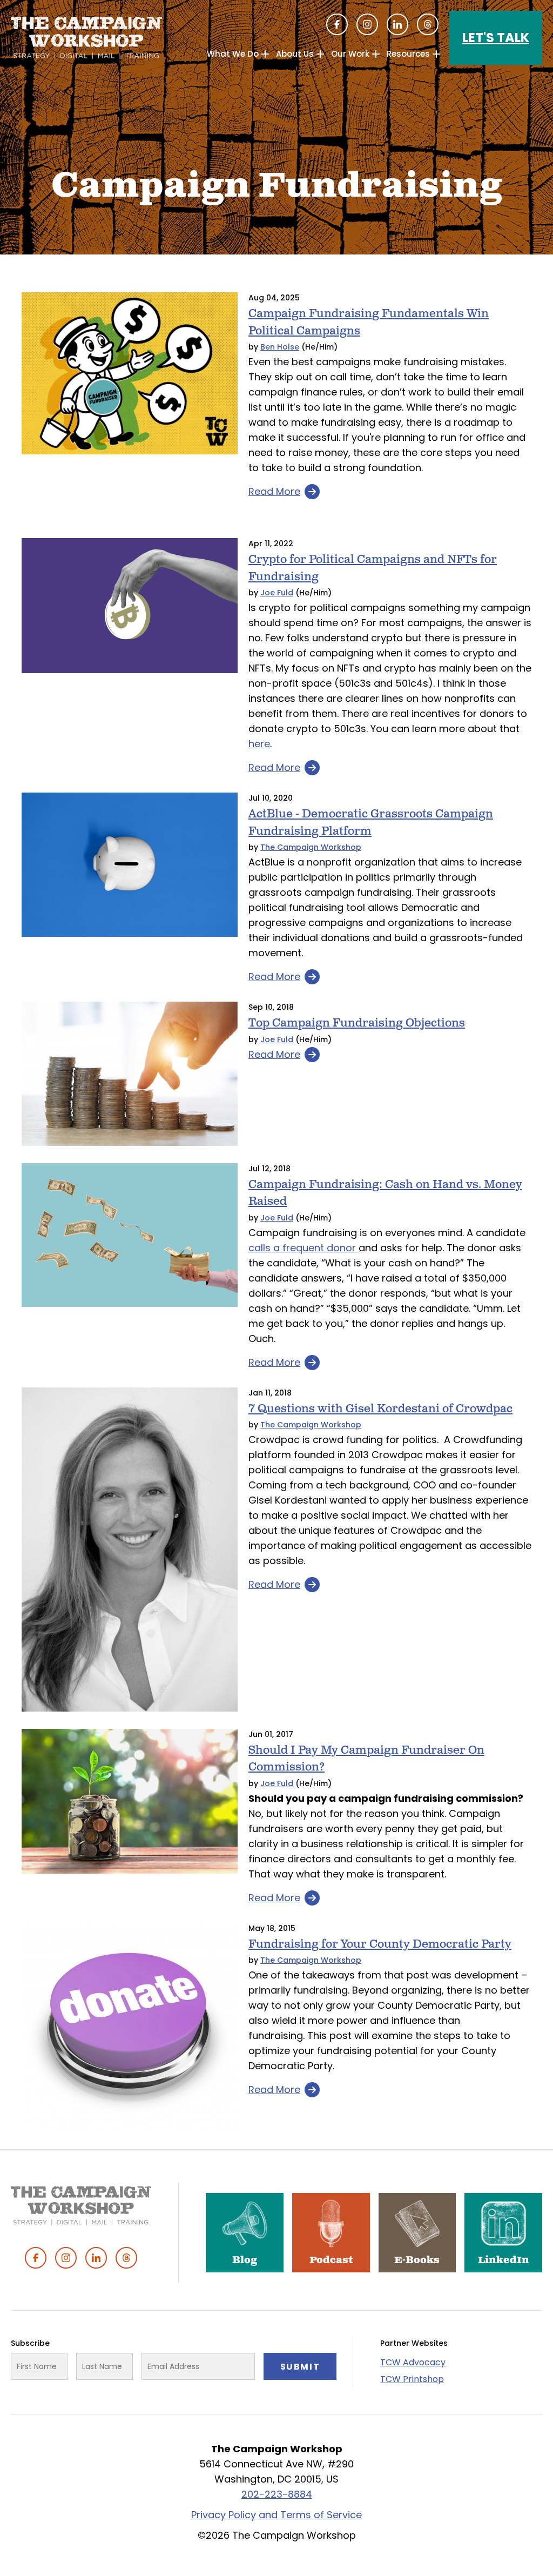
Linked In (397, 24)
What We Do (233, 54)
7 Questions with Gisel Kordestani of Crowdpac (380, 1409)
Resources (408, 54)
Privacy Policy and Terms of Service (276, 2515)
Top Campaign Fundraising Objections (357, 1023)
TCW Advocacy (413, 2362)
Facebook (337, 24)
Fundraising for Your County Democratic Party (380, 1944)
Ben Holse (280, 347)
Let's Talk (496, 38)
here (259, 744)
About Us (295, 54)
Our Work (350, 54)
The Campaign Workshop (311, 847)
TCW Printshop (412, 2379)
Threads (428, 24)
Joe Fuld (277, 593)
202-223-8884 (277, 2494)
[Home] (86, 38)
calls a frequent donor (304, 1248)
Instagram (367, 24)
